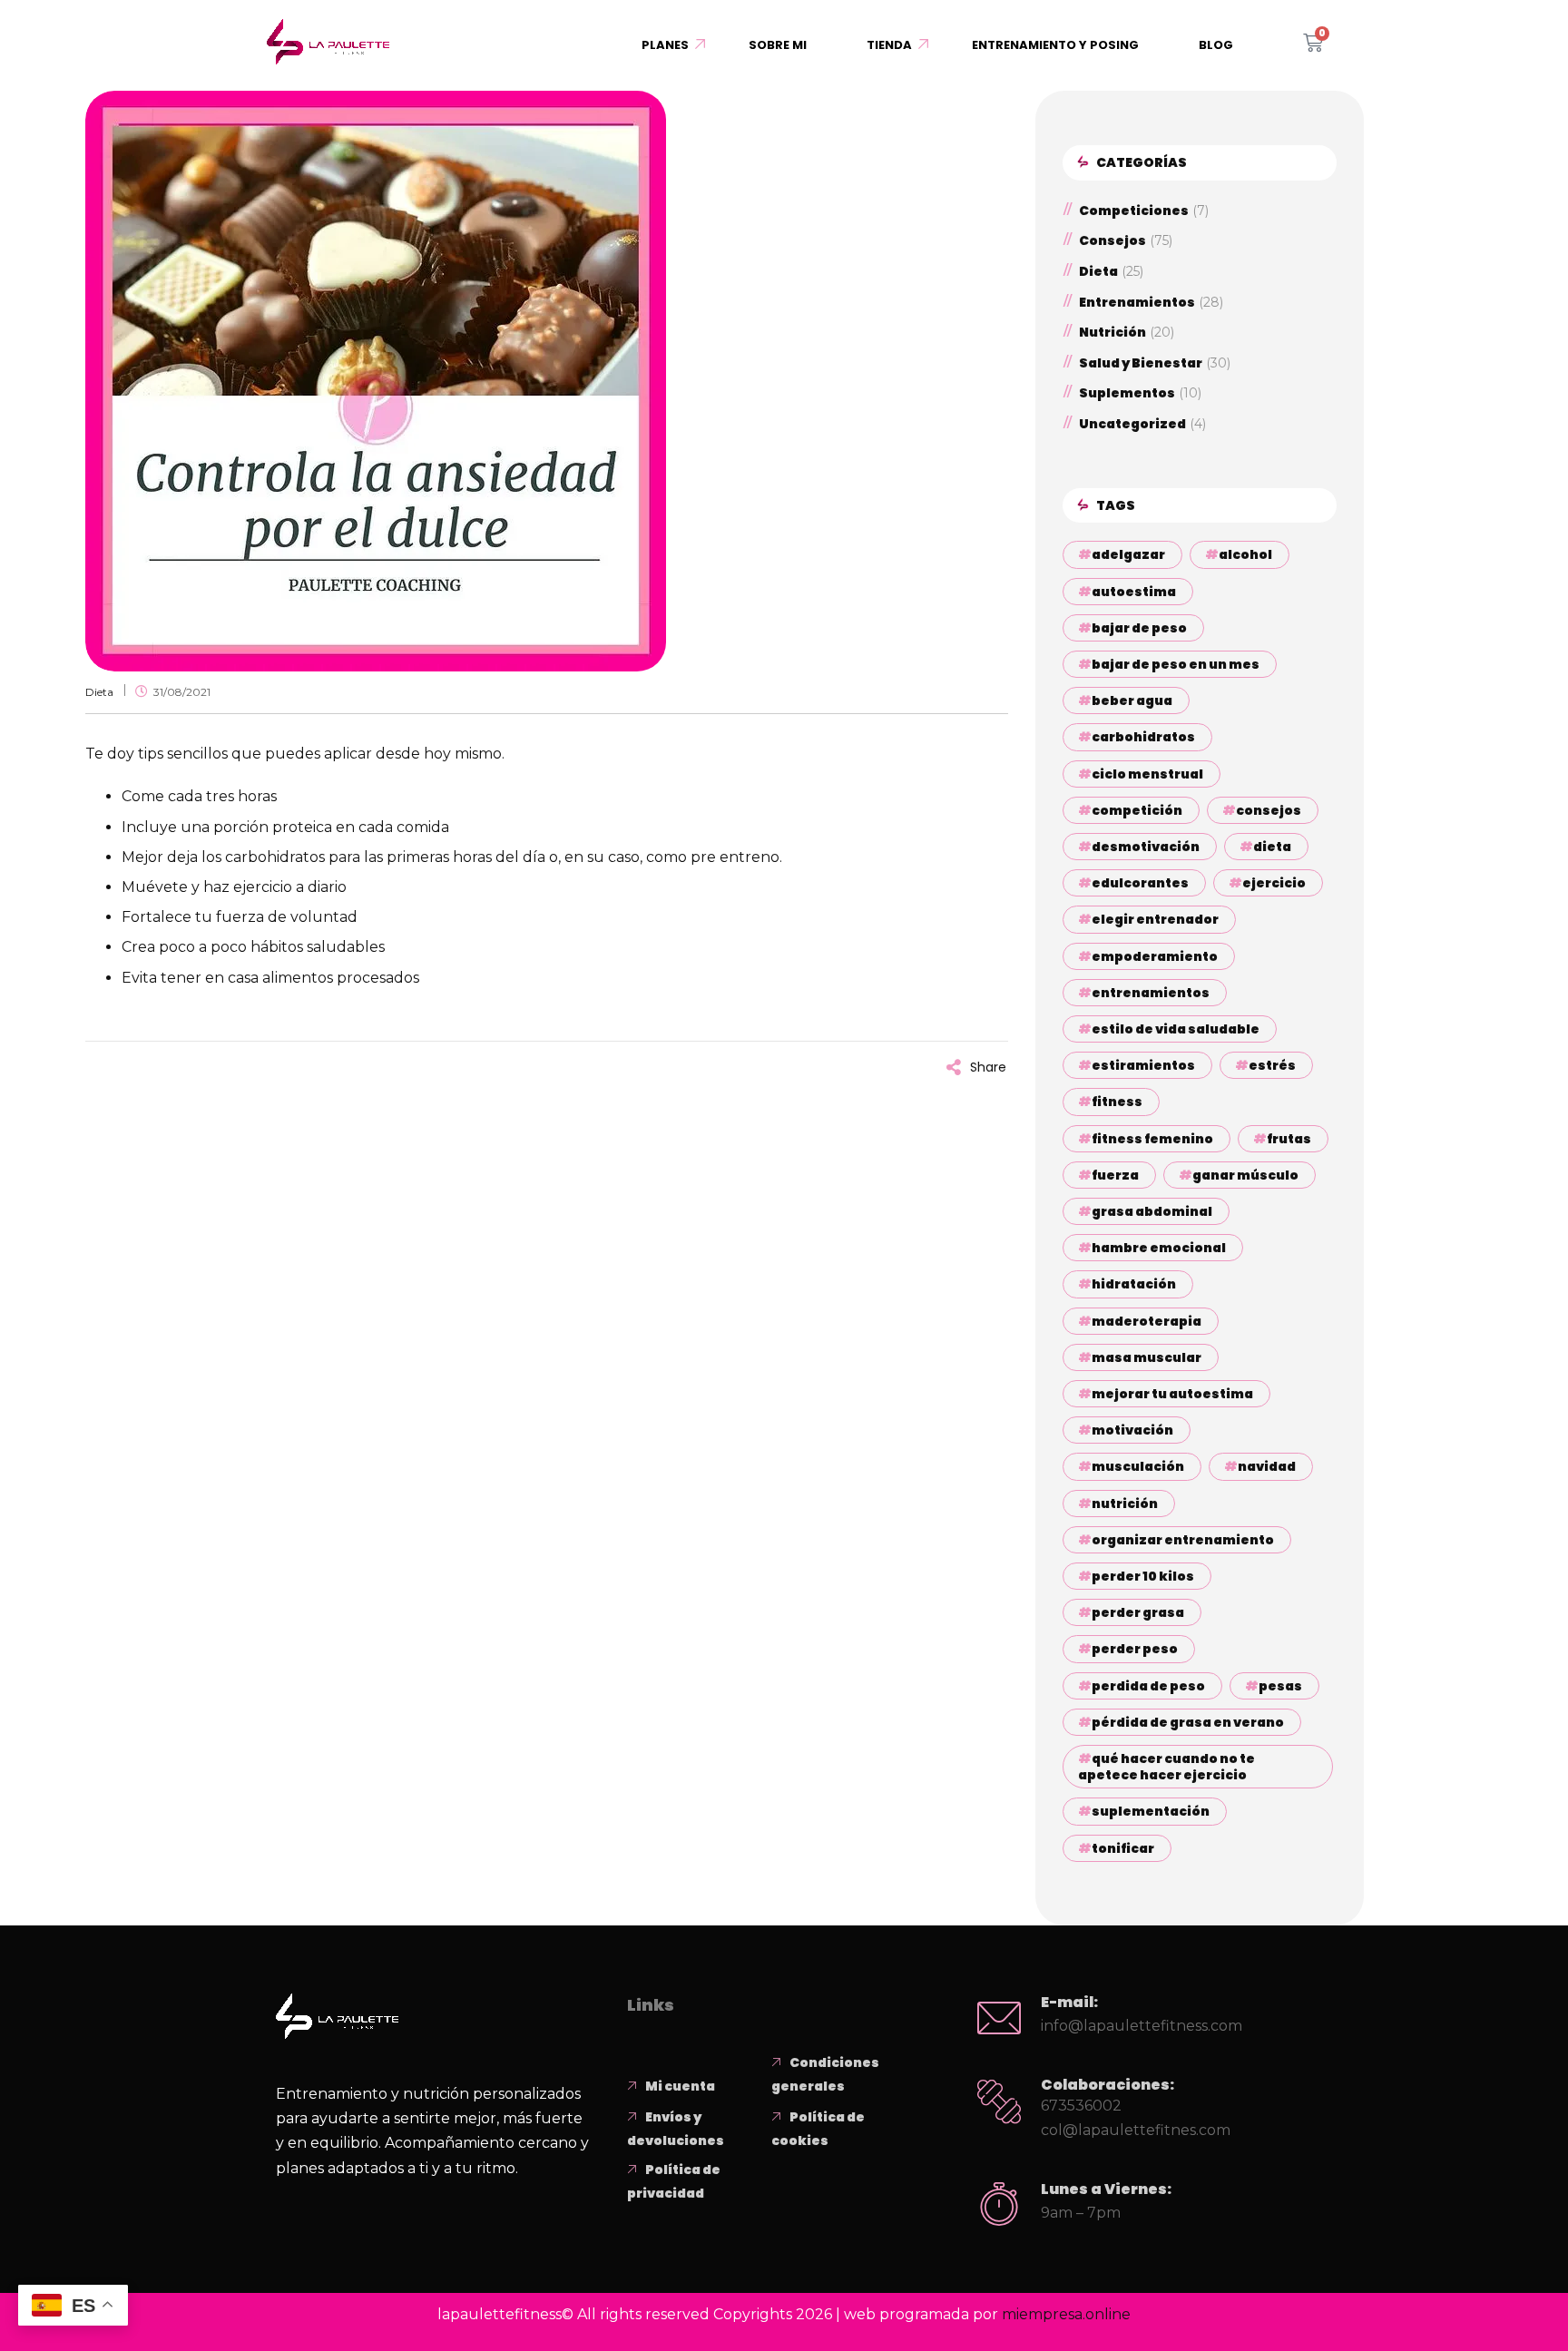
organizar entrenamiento (1183, 1540)
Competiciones (1134, 211)
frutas (1289, 1139)
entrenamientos (1151, 993)
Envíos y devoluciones (676, 2129)
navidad (1267, 1466)
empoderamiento (1155, 956)
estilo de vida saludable (1176, 1029)
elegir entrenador (1155, 919)
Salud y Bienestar (1141, 363)
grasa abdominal (1152, 1211)
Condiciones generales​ (825, 2074)
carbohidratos (1143, 737)
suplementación (1151, 1811)
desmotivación (1146, 847)
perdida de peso (1148, 1686)
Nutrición (1112, 333)
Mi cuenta (680, 2086)
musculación (1138, 1466)
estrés (1272, 1065)
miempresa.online (1066, 2314)
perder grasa (1138, 1612)
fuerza (1115, 1175)
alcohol (1245, 554)
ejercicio (1274, 883)
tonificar (1123, 1848)
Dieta (99, 692)
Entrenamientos (1137, 303)
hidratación (1134, 1284)
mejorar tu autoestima (1172, 1394)
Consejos (1112, 241)
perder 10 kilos (1143, 1576)
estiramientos (1143, 1065)
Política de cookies (818, 2129)
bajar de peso (1139, 628)
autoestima (1134, 592)
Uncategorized (1132, 424)
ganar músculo (1245, 1175)
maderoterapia (1147, 1321)
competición (1137, 810)
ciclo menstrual (1147, 774)
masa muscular (1147, 1357)
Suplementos (1127, 393)
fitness (1117, 1102)
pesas (1280, 1686)
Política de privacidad (674, 2181)
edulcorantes (1140, 883)
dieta (1272, 847)
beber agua (1132, 700)
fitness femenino (1152, 1139)
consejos (1269, 810)
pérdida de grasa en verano (1188, 1722)
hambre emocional (1159, 1248)
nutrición (1125, 1504)
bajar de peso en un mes (1176, 664)
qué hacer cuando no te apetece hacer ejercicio (1166, 1767)
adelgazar (1128, 554)
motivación (1132, 1430)
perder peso (1135, 1649)
